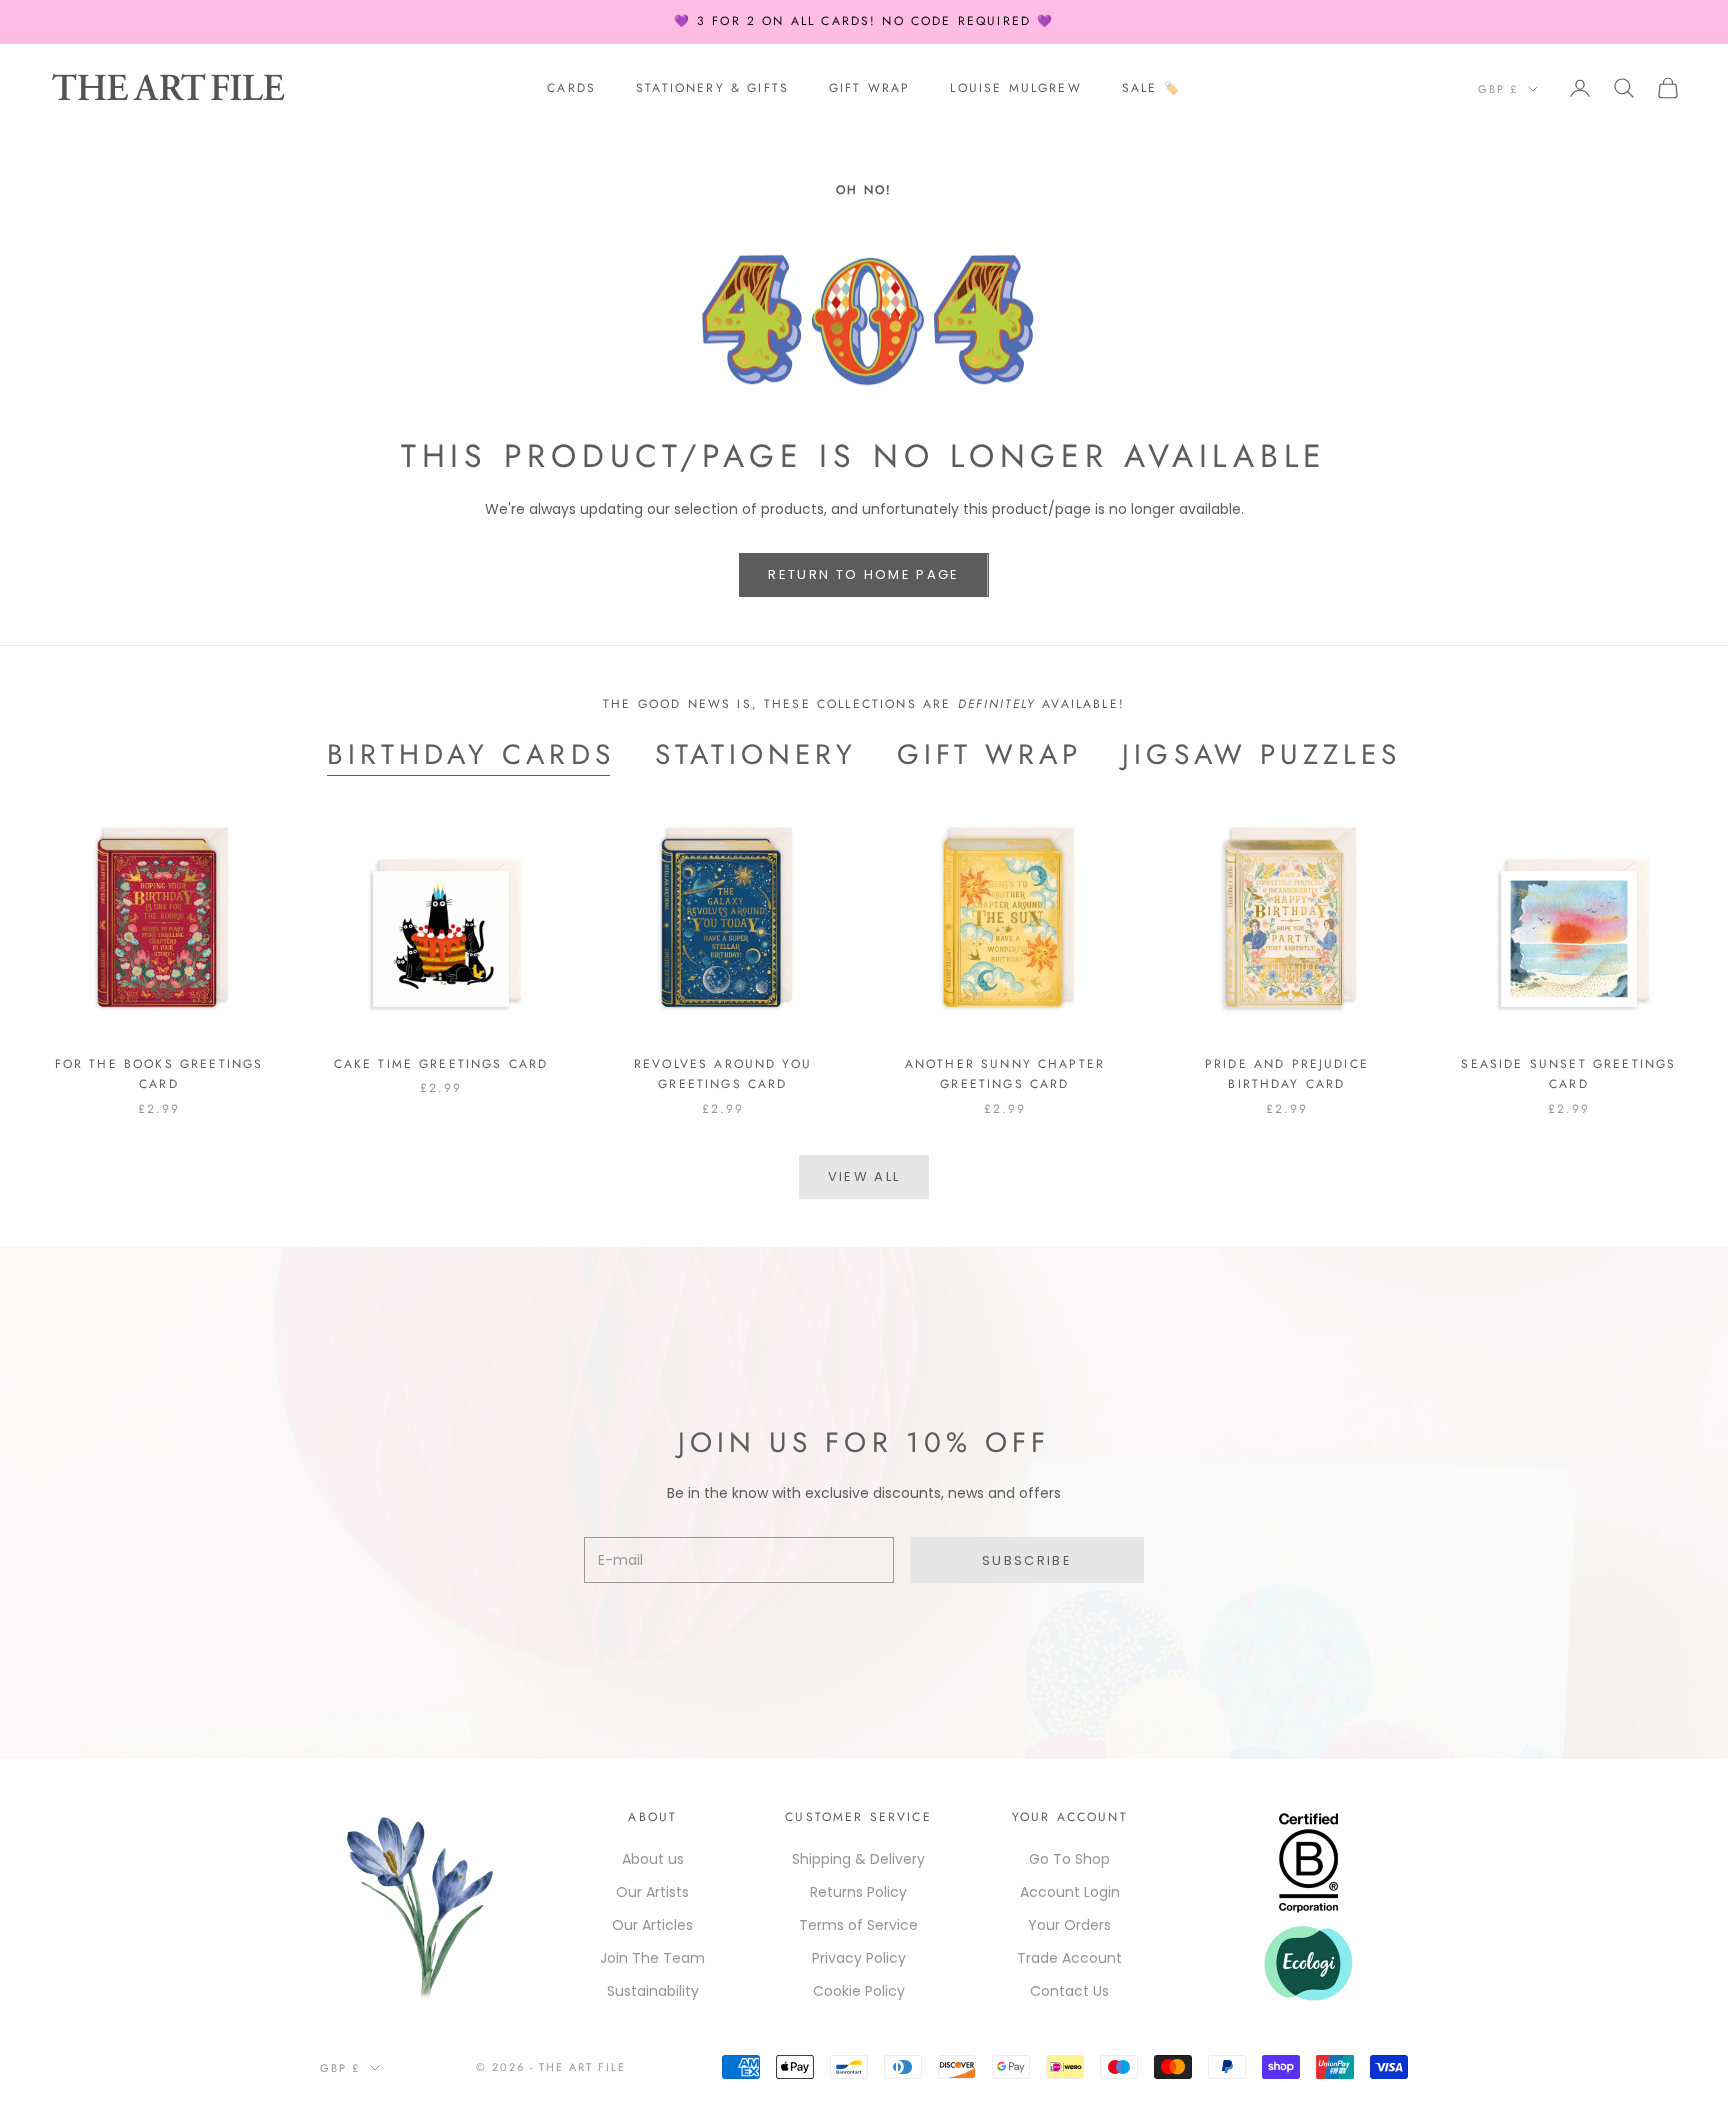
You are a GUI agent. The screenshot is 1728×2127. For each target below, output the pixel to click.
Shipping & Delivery (858, 1859)
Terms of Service (858, 1925)
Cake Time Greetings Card (441, 1064)
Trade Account (1069, 1958)
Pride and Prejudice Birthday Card (1287, 1074)
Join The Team (652, 1958)
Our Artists (652, 1892)
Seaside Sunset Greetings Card (1568, 1074)
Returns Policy (858, 1892)
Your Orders (1069, 1925)
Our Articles (652, 1925)
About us (653, 1859)
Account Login (1070, 1892)
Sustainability (653, 1991)
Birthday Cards (471, 755)
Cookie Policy (859, 1991)
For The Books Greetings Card (159, 1074)
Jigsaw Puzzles (1261, 755)
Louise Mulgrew (1015, 88)
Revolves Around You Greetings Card (723, 1074)
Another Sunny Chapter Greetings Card (1005, 1074)
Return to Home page (863, 574)
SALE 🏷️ (1151, 88)
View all (864, 1176)
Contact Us (1069, 1991)
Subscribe (1027, 1560)
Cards (571, 88)
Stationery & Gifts (712, 88)
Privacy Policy (859, 1958)
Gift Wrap (869, 88)
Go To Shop (1069, 1859)
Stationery (756, 755)
